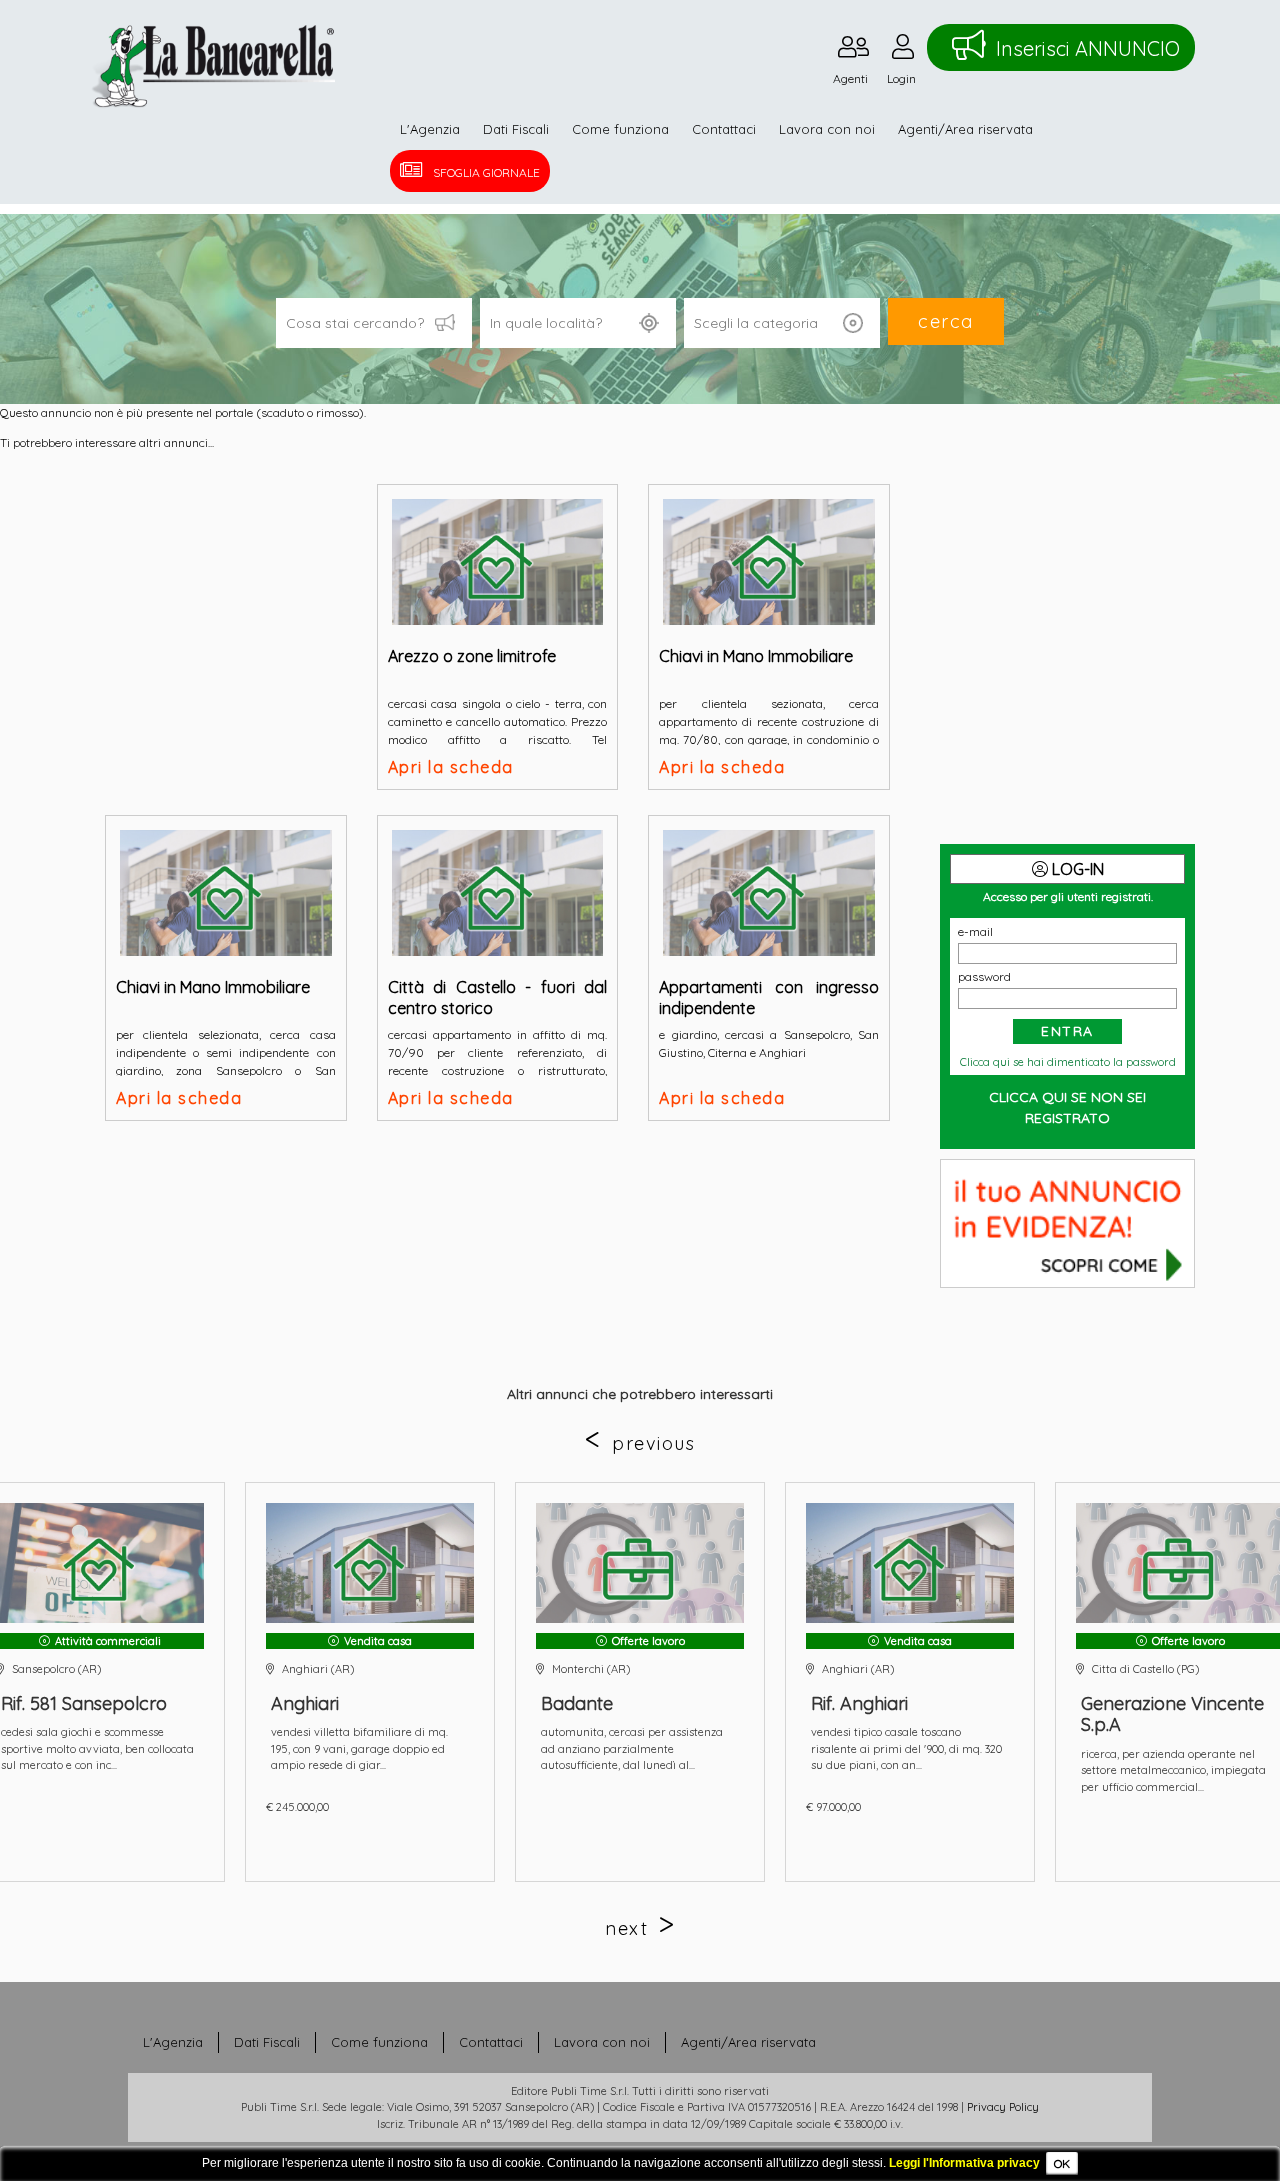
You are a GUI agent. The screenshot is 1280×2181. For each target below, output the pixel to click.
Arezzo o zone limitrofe (472, 656)
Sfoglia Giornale (486, 172)
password (984, 976)
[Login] (903, 51)
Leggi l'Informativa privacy (964, 2163)
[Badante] (640, 1563)
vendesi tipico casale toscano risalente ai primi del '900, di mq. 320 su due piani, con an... (906, 1748)
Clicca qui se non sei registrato (1067, 1107)
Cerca (946, 321)
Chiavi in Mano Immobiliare (756, 656)
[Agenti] (853, 51)
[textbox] (578, 323)
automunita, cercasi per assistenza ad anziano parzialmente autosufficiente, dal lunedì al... (632, 1748)
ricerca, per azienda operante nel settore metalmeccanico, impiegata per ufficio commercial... (1173, 1770)
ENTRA (1067, 1031)
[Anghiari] (370, 1563)
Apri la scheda (451, 767)
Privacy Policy (1003, 2107)
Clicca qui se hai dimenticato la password (1068, 1062)
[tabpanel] (640, 1682)
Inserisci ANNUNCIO (1088, 48)
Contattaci (724, 129)
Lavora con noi (827, 129)
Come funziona (620, 129)
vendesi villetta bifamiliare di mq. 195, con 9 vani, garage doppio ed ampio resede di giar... (359, 1748)
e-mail (975, 931)
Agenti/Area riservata (965, 129)
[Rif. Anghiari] (910, 1563)
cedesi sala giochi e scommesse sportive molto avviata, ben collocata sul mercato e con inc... (97, 1748)
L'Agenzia (430, 129)
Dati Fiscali (516, 129)
